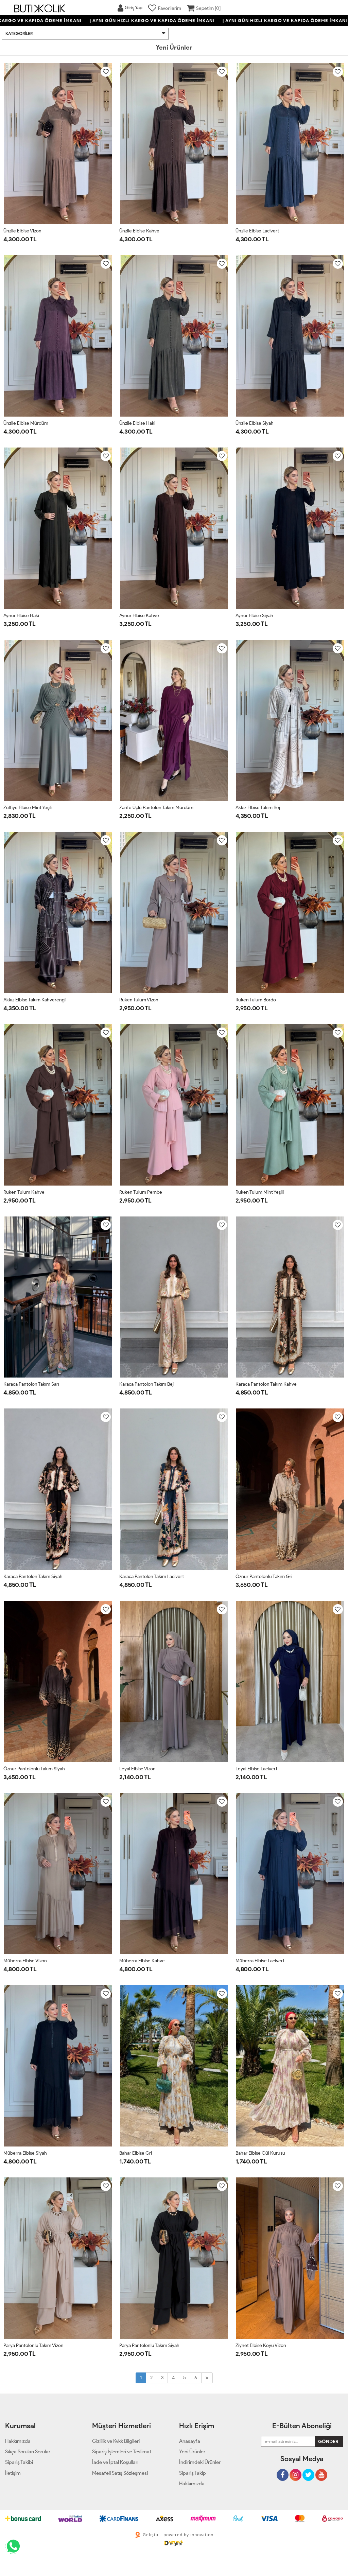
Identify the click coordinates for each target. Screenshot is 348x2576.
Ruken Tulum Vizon (139, 1000)
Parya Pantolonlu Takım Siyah (149, 2345)
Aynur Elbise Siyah (254, 616)
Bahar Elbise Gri (136, 2153)
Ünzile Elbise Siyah (255, 423)
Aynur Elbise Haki (21, 616)
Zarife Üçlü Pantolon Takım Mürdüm (156, 808)
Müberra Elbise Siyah (25, 2153)
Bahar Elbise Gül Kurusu (260, 2153)
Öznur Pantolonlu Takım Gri (264, 1576)
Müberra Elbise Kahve (142, 1961)
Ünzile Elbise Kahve (139, 231)
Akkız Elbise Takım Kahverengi (34, 1000)
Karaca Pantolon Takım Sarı (31, 1384)
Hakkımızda (192, 2484)
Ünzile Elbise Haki (137, 423)
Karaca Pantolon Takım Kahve (266, 1384)
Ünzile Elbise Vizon (22, 231)
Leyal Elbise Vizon (137, 1769)
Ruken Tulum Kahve (24, 1192)
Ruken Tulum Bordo (256, 1000)
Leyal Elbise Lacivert (256, 1769)
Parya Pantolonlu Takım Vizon (33, 2345)
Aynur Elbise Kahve (139, 616)
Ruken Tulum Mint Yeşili (260, 1192)
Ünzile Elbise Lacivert (257, 231)
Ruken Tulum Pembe (141, 1192)
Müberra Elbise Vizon (25, 1961)
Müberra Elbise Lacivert (260, 1961)
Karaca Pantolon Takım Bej (146, 1384)
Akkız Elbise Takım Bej (258, 808)
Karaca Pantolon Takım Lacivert (152, 1576)
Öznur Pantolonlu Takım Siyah (34, 1769)
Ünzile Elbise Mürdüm (26, 423)
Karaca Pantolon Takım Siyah (33, 1576)
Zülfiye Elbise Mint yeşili (28, 808)
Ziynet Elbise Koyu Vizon (261, 2345)
